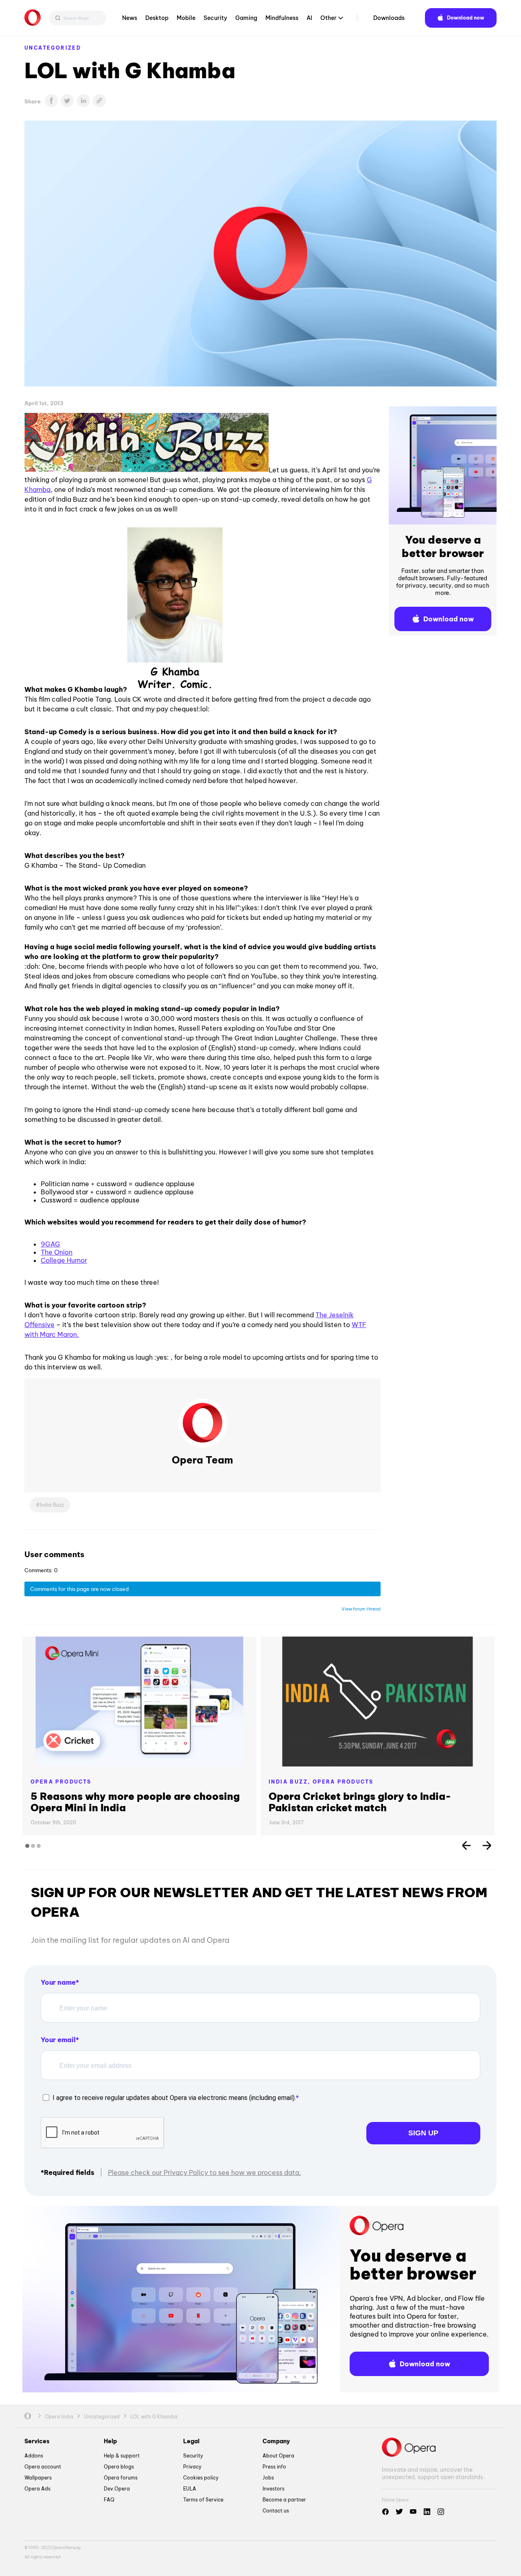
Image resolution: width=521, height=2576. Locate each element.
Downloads (389, 18)
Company (276, 2441)
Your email (58, 2040)
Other (328, 18)
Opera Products (61, 1782)
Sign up (423, 2133)
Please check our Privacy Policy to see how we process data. (205, 2172)
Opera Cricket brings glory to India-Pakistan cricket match (360, 1802)
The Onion (57, 1252)
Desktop (157, 18)
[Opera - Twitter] (399, 2512)
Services (37, 2441)
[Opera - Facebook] (385, 2512)
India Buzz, (291, 1782)
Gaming (246, 18)
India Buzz (52, 1505)
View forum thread (361, 1609)
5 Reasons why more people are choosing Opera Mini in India (135, 1802)
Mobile (186, 18)
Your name (58, 1982)
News (130, 18)
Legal (191, 2441)
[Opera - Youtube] (413, 2512)
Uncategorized (53, 48)
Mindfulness (282, 18)
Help (110, 2441)
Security (215, 18)
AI (309, 18)
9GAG (50, 1244)
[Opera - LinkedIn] (427, 2512)
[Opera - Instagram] (441, 2512)
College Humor (64, 1260)
